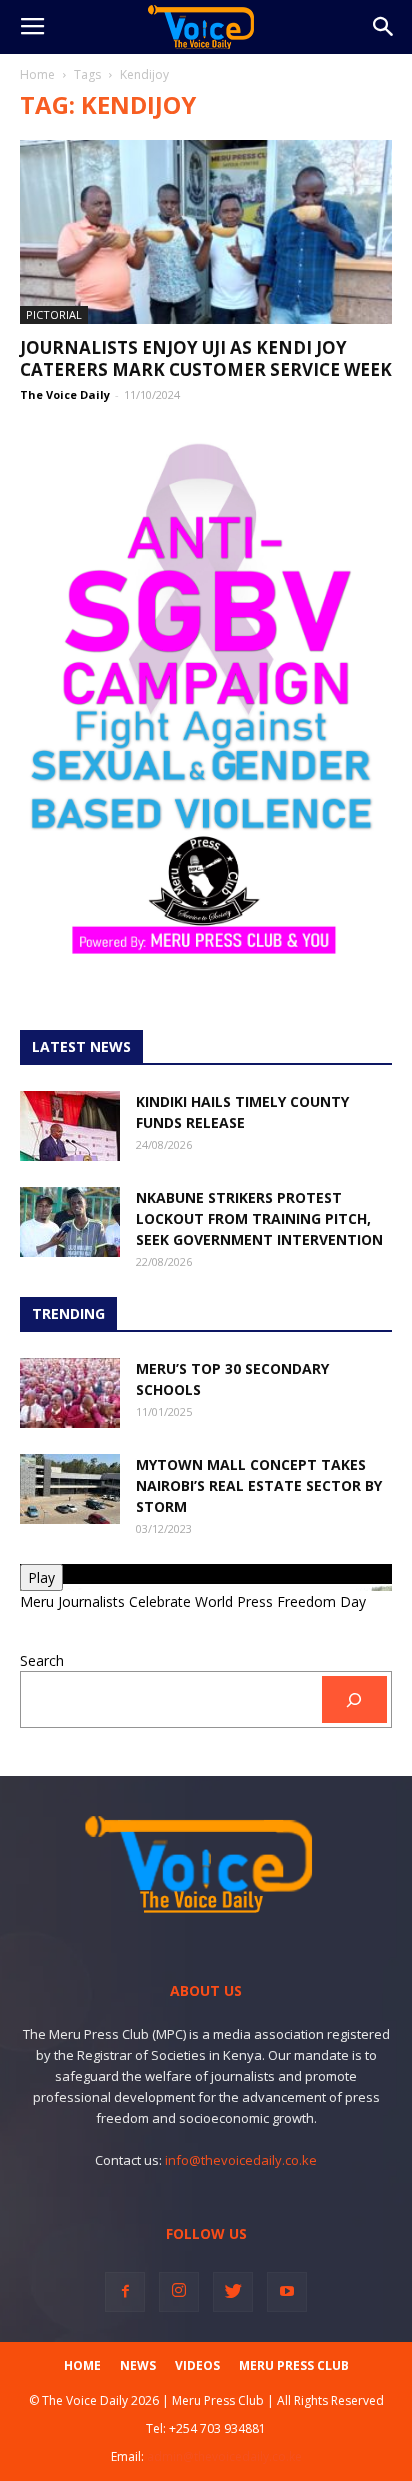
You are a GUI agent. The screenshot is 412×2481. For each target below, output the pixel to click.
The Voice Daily (65, 394)
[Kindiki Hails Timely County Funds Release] (70, 1126)
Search (42, 1660)
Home (37, 74)
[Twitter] (233, 2292)
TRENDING (68, 1313)
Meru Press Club (294, 2365)
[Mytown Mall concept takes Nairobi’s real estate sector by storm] (70, 1489)
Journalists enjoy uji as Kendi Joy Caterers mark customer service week (206, 358)
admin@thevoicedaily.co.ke (224, 2456)
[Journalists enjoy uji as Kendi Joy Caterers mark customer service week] (206, 232)
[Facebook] (125, 2292)
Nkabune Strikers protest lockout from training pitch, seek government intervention (259, 1218)
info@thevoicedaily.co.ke (241, 2160)
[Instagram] (179, 2292)
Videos (197, 2365)
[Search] (354, 1699)
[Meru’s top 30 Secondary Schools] (70, 1393)
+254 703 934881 (217, 2428)
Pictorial (54, 314)
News (138, 2365)
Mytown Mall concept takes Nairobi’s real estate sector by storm (259, 1485)
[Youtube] (287, 2292)
